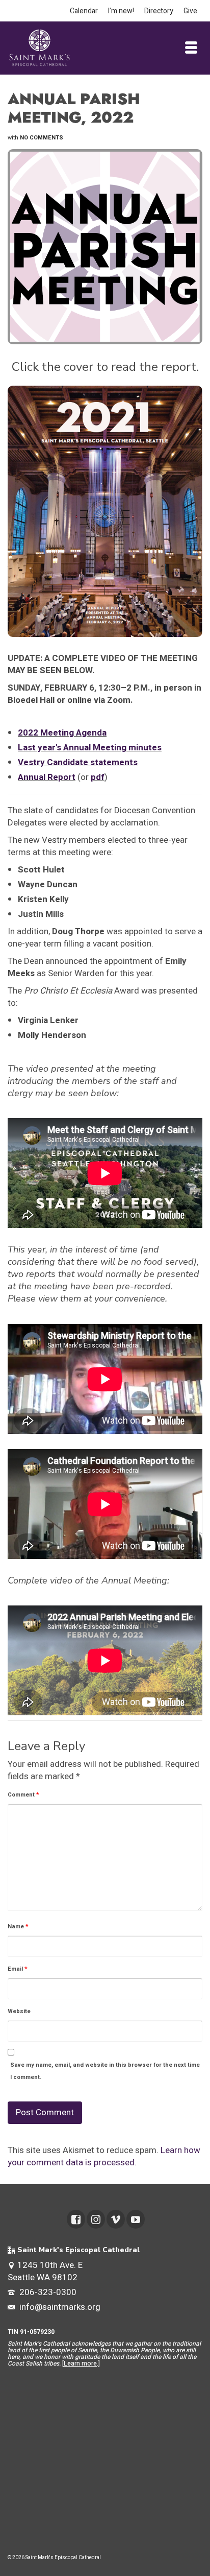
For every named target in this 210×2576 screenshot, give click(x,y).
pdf (98, 777)
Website (19, 2011)
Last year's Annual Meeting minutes (90, 748)
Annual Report (47, 777)
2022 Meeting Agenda (62, 733)
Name (18, 1927)
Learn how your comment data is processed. (104, 2156)
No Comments (42, 138)
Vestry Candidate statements (78, 762)
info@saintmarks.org (59, 2307)
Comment (23, 1795)
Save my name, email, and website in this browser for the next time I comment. (105, 2071)
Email (18, 1969)
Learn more (80, 2364)
